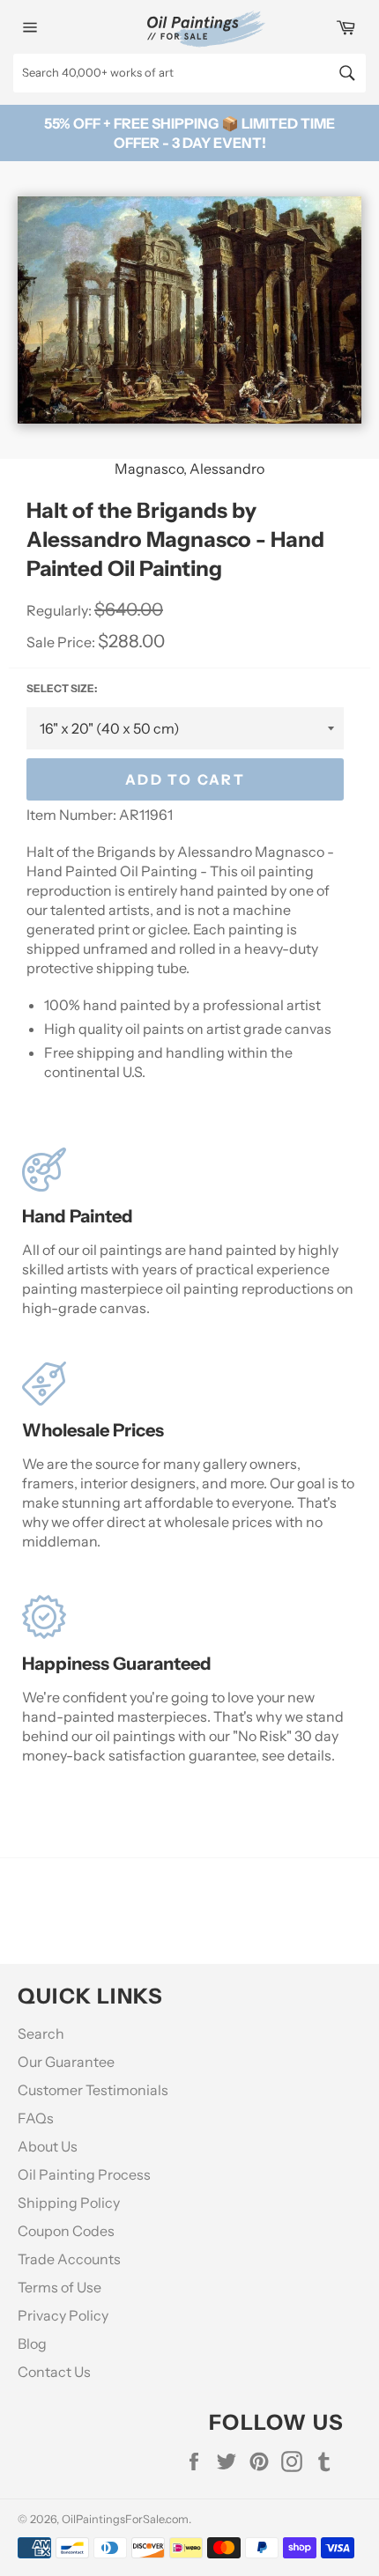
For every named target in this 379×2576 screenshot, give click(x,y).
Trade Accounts (69, 2259)
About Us (48, 2146)
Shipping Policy (69, 2203)
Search (41, 2033)
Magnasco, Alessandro (189, 469)
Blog (32, 2343)
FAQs (36, 2118)
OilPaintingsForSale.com (125, 2519)
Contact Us (54, 2372)
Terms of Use (59, 2287)
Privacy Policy (63, 2315)
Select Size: (62, 688)
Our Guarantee (66, 2062)
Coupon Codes (66, 2231)
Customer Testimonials (93, 2090)
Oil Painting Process (84, 2174)
